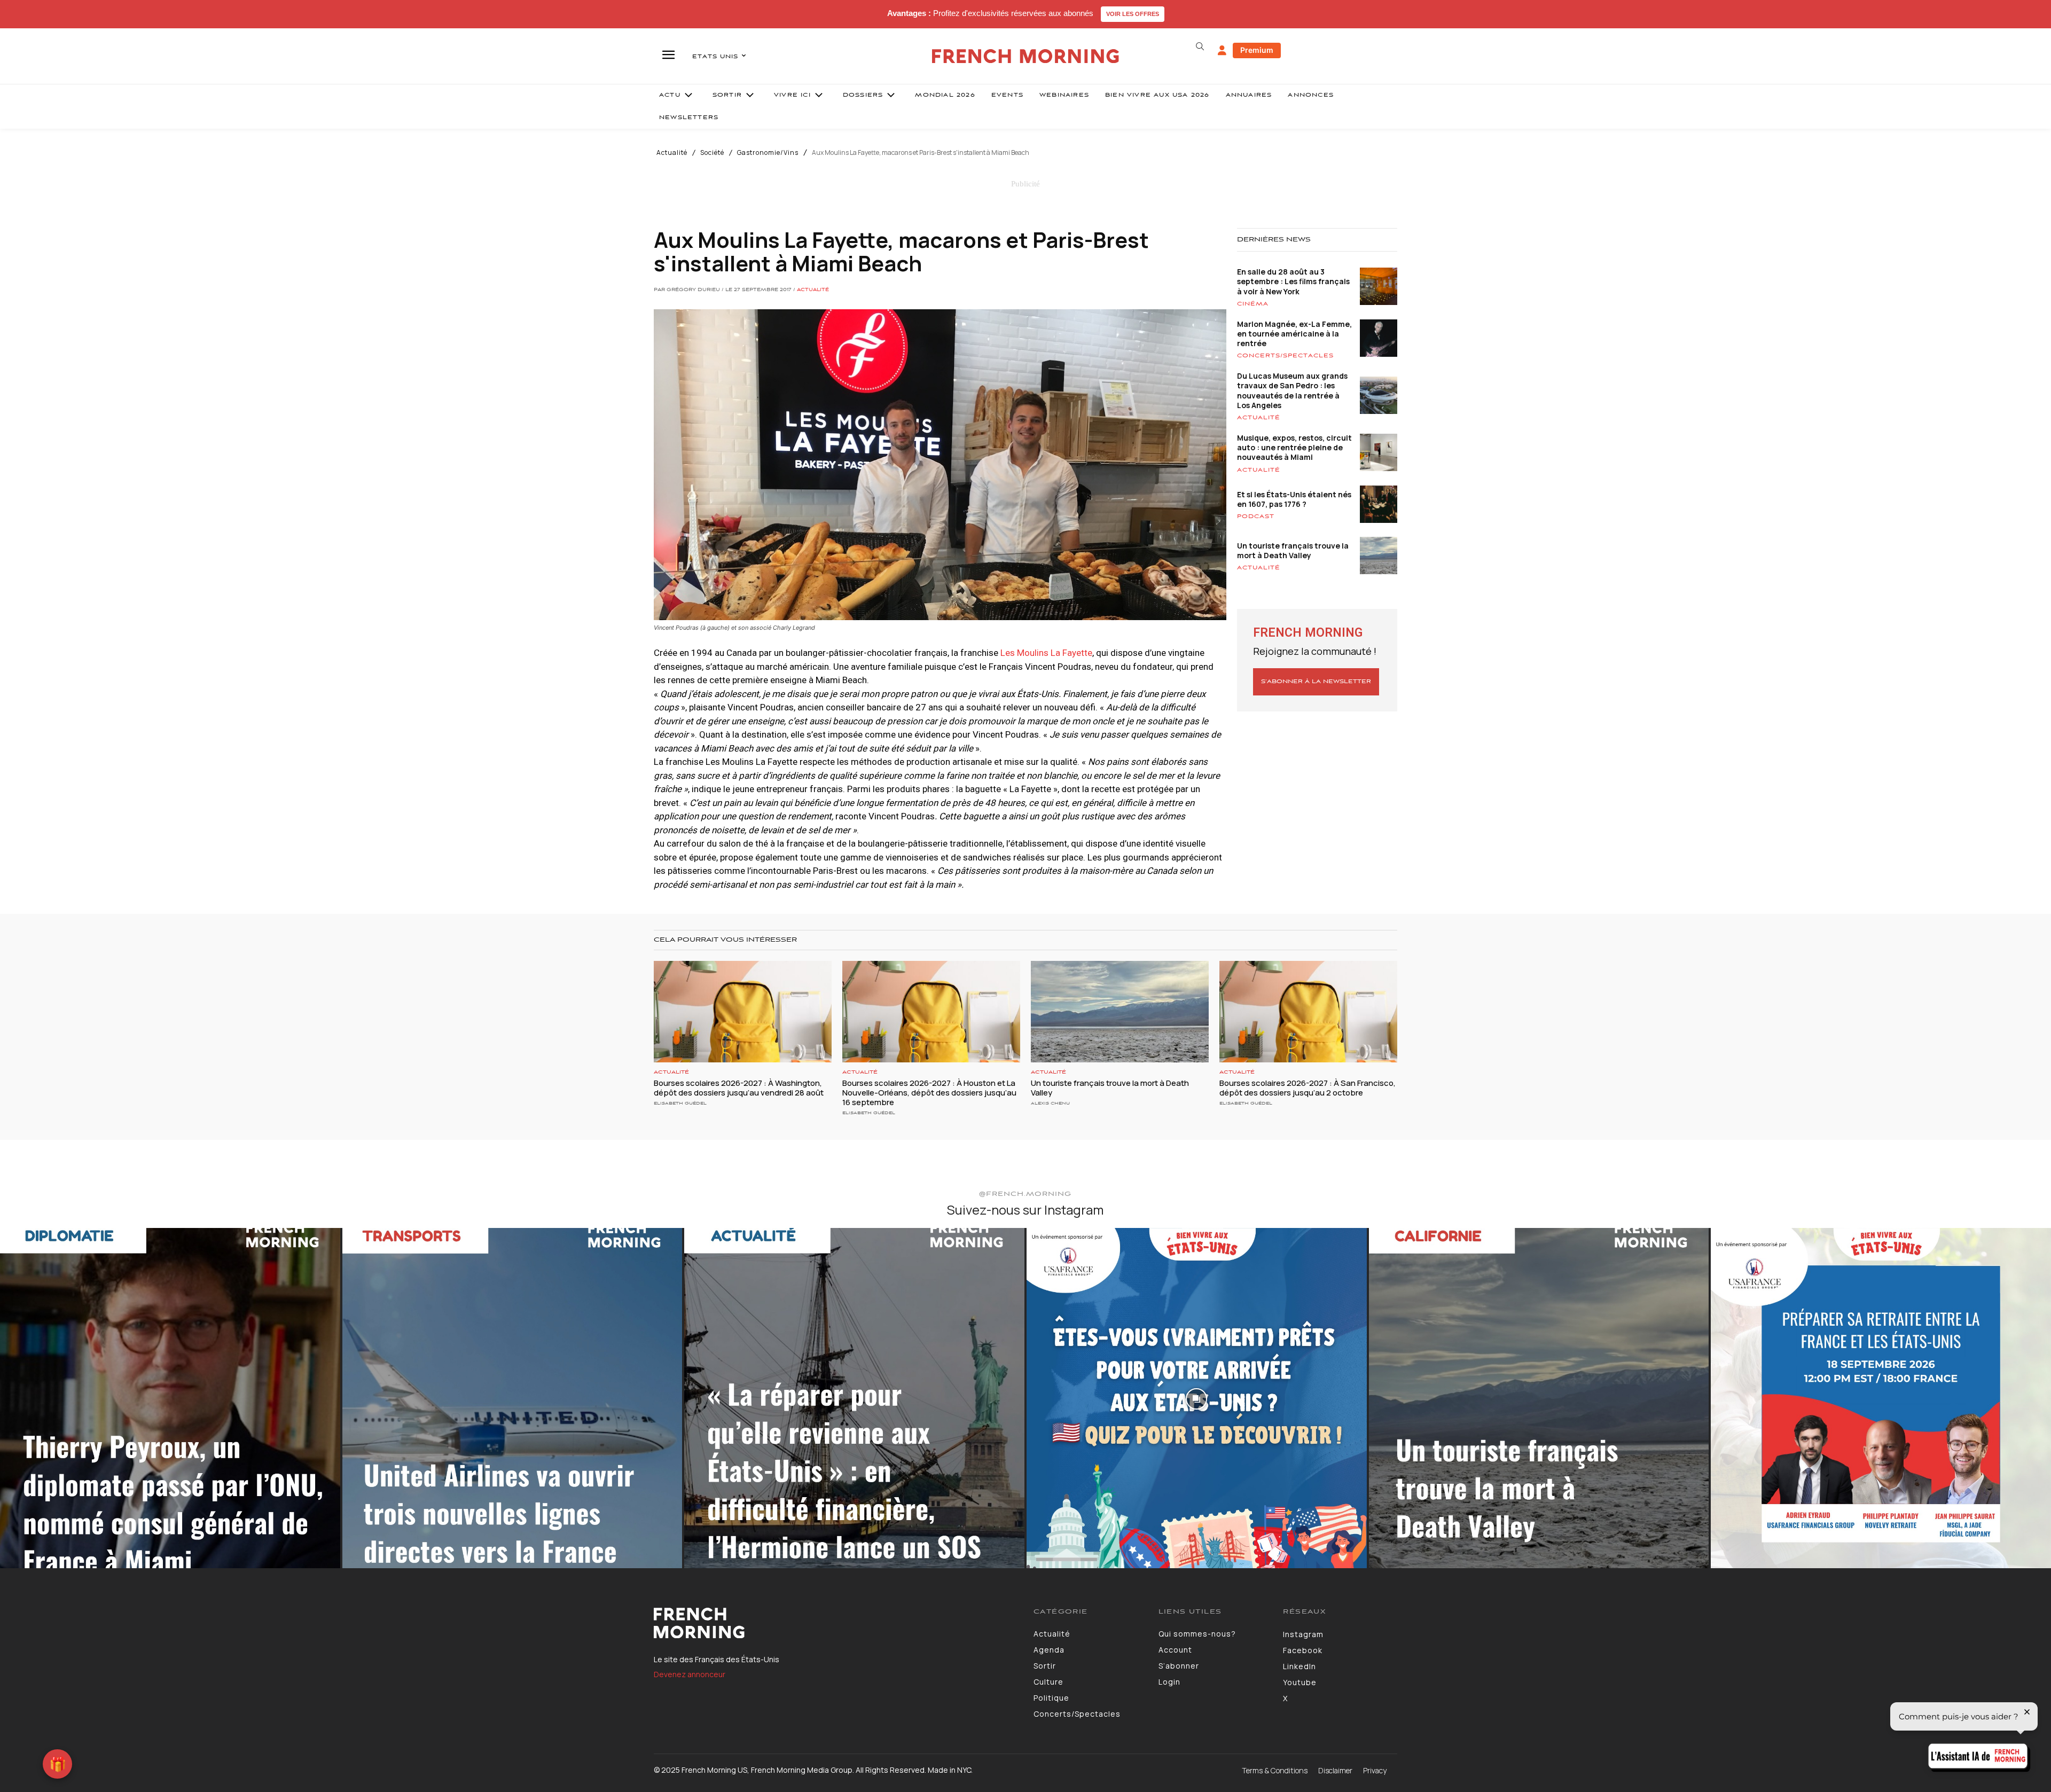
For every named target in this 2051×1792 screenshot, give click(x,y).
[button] (1200, 46)
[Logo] (836, 1623)
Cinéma (1253, 304)
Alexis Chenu (1050, 1103)
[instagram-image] (170, 1398)
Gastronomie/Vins (768, 153)
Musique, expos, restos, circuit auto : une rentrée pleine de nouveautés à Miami (1294, 447)
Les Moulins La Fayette (1046, 653)
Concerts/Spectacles (1285, 356)
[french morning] (1026, 56)
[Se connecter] (1222, 51)
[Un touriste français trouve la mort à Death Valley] (1120, 1012)
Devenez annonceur (690, 1674)
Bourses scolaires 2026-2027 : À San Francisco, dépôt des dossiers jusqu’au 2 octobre (1308, 1088)
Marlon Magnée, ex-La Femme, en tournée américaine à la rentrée (1294, 334)
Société (712, 153)
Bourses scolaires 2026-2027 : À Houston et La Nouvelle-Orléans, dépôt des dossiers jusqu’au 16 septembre (929, 1093)
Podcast (1256, 517)
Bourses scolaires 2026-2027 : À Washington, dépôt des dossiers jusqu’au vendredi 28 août (739, 1088)
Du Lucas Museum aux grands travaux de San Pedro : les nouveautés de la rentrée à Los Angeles (1292, 390)
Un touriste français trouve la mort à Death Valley (1293, 550)
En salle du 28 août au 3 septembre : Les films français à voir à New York (1293, 281)
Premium (1257, 50)
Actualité (672, 153)
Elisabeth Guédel (680, 1103)
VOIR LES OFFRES (1133, 14)
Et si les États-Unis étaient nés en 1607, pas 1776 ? (1294, 499)
